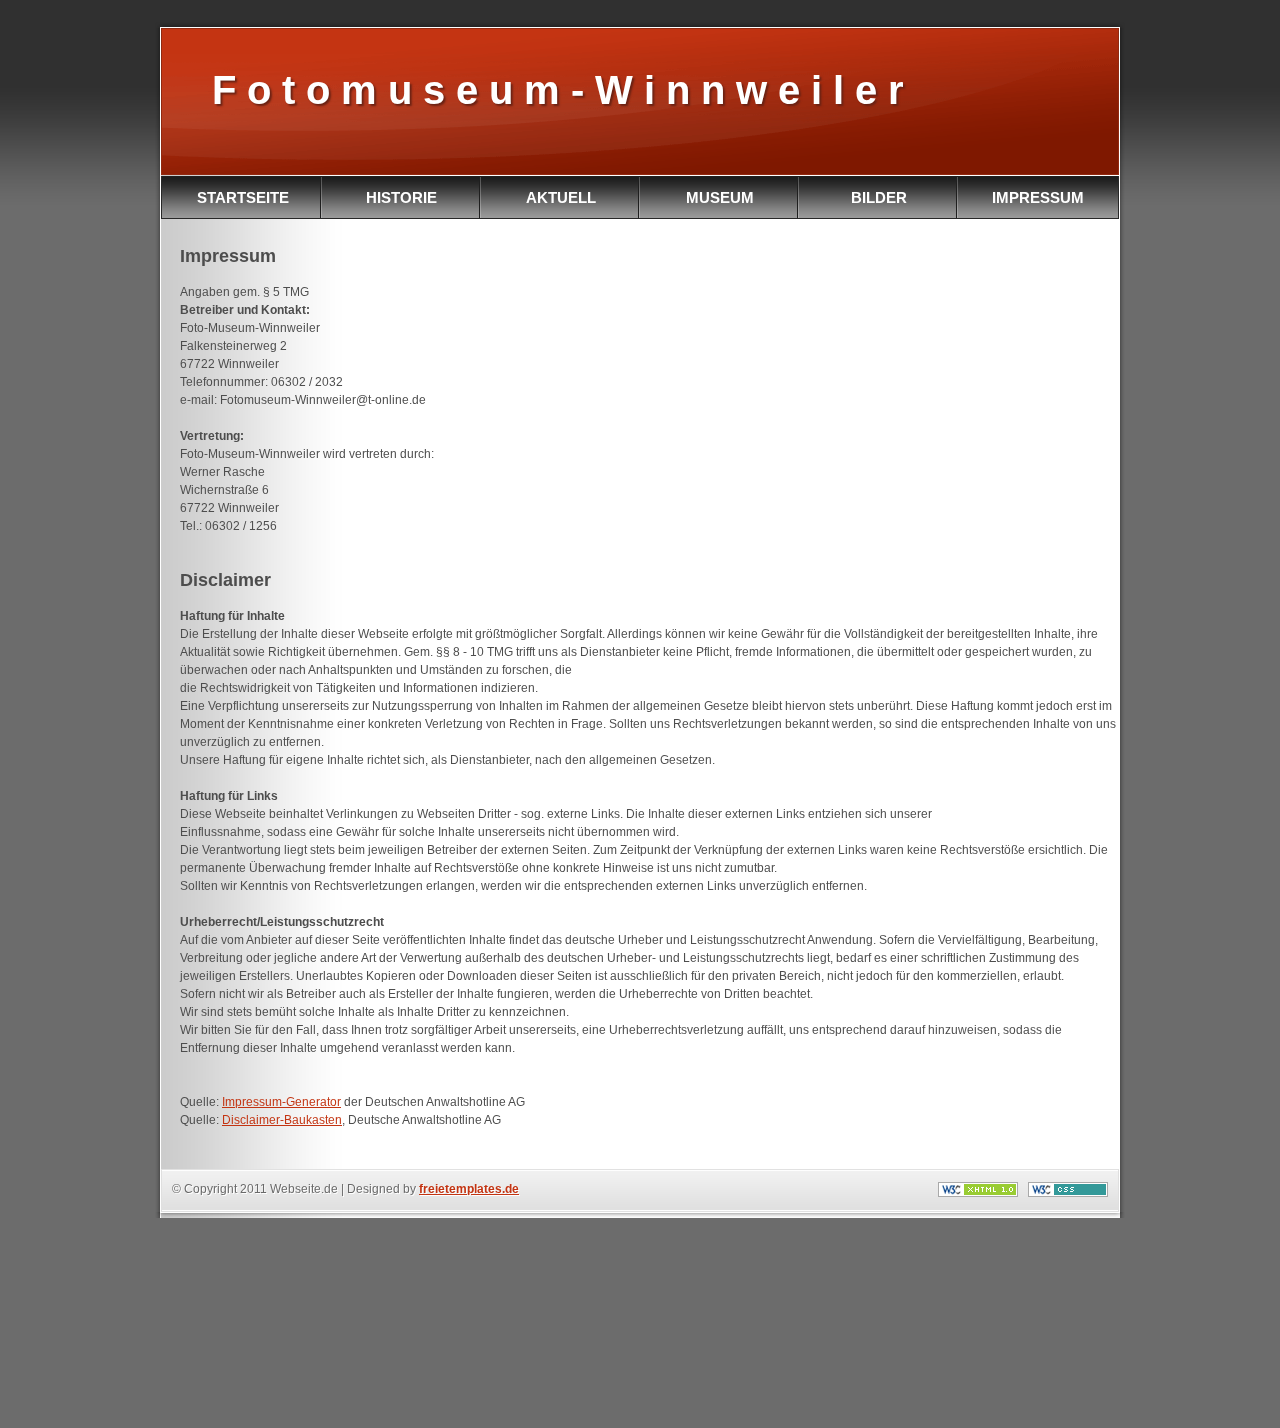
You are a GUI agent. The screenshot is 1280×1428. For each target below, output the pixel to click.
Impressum (1038, 197)
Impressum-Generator (281, 1102)
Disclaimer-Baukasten (282, 1120)
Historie (401, 197)
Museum (720, 197)
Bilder (879, 197)
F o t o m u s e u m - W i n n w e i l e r (552, 90)
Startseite (243, 197)
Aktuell (561, 197)
